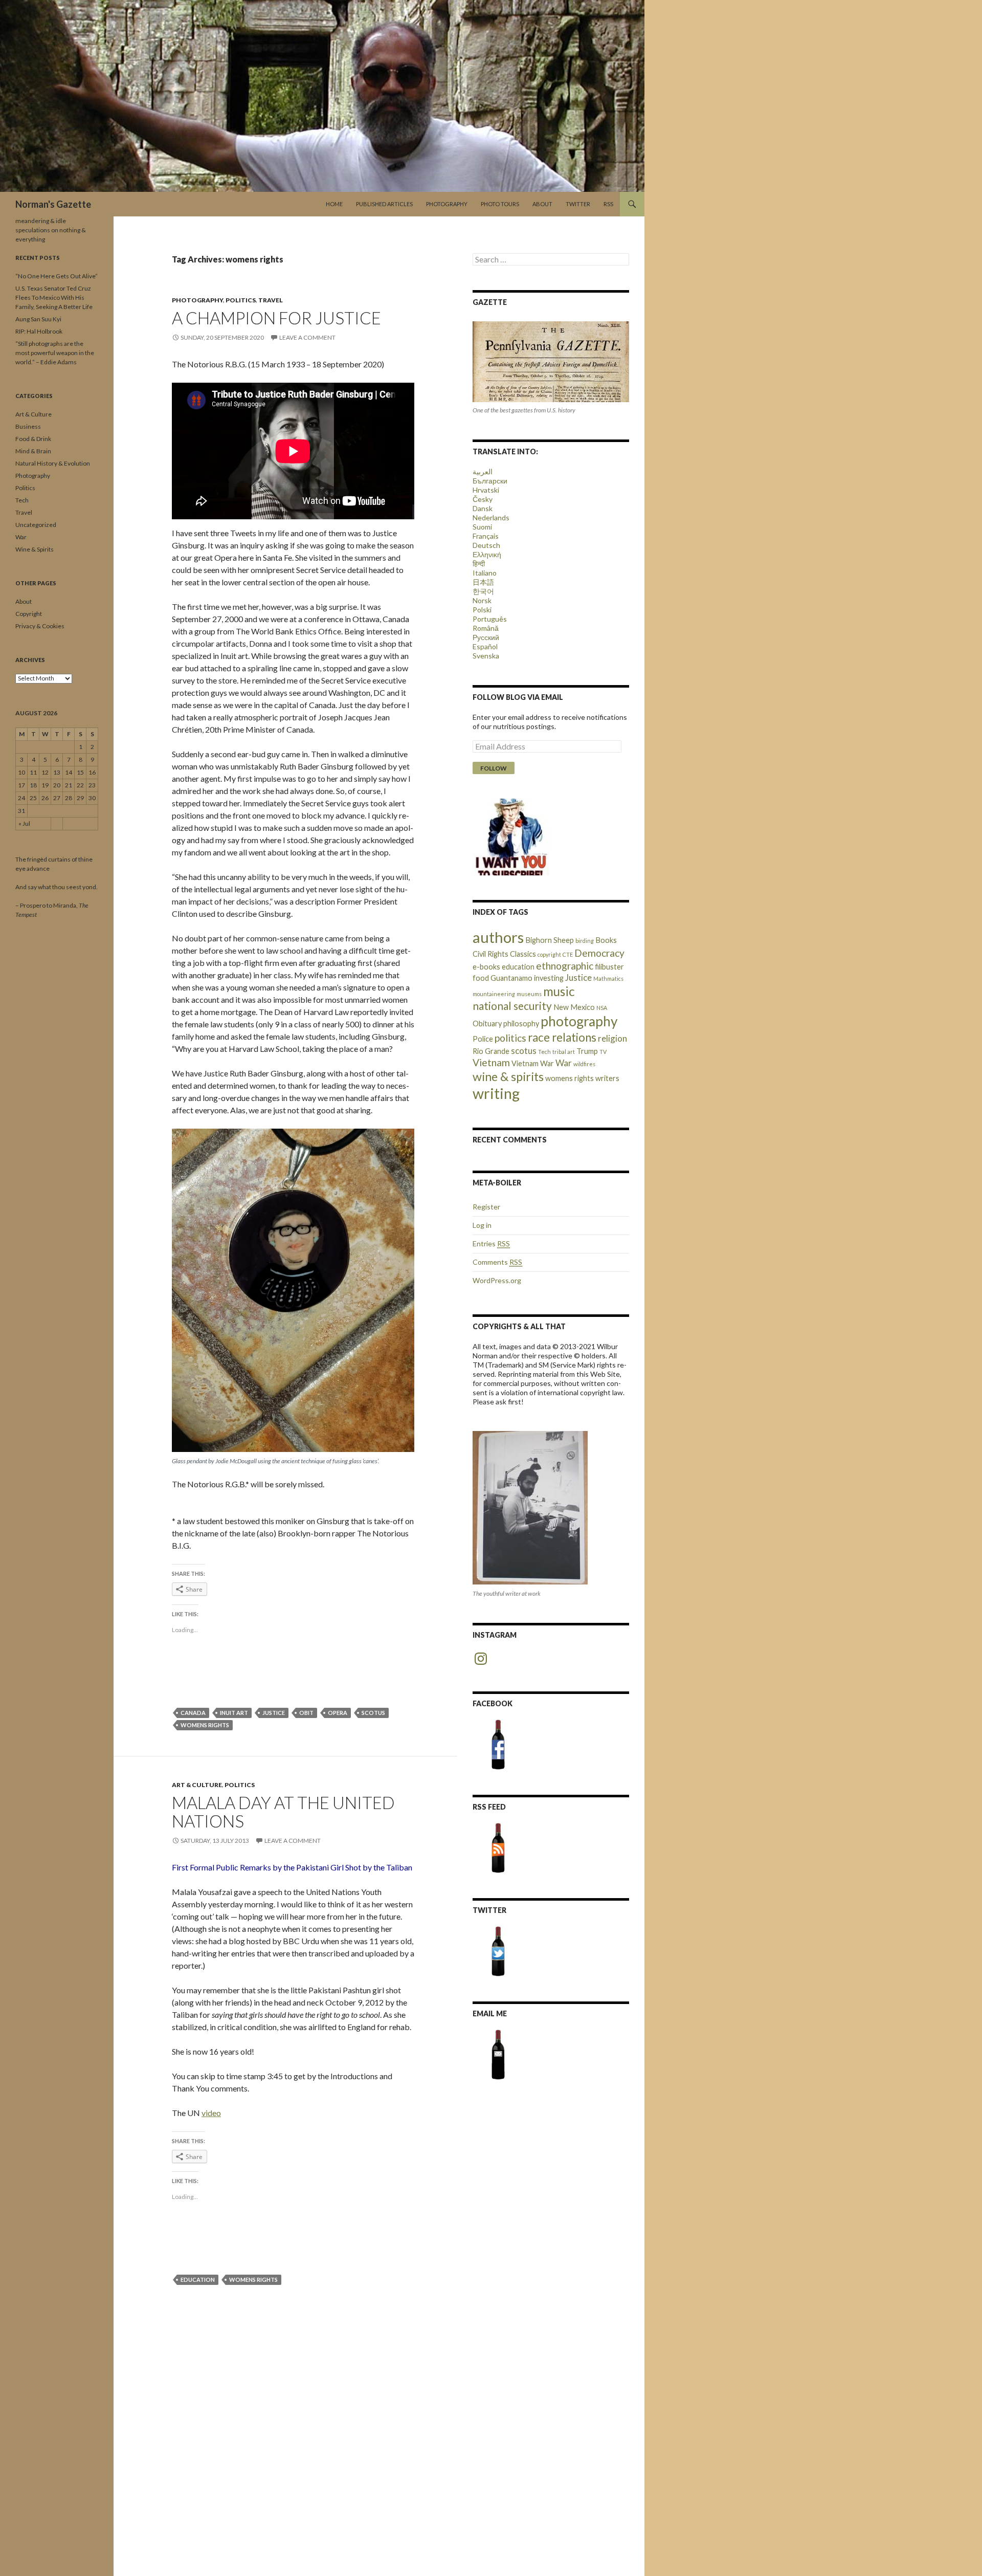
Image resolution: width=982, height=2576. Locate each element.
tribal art (564, 1052)
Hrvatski (486, 490)
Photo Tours (500, 204)
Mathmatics (608, 978)
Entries (491, 1243)
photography (579, 1021)
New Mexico (574, 1007)
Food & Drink (33, 439)
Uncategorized (36, 525)
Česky (483, 499)
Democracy (599, 953)
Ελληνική (487, 554)
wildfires (584, 1064)
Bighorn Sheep (550, 940)
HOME (334, 204)
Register (486, 1207)
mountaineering (494, 994)
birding (585, 941)
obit (306, 1713)
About (542, 204)
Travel (271, 300)
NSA (602, 1008)
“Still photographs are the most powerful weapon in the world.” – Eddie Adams (55, 353)
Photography (447, 204)
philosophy (521, 1023)
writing (496, 1093)
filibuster (609, 967)
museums (529, 994)
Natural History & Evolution (53, 463)
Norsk (482, 600)
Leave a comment (307, 337)
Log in (482, 1225)
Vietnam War (533, 1063)
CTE (568, 954)
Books (606, 940)
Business (28, 426)
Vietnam (491, 1062)
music (559, 991)
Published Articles (384, 204)
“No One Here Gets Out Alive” (57, 276)
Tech (544, 1052)
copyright (549, 954)
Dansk (483, 508)
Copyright (29, 614)
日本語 (483, 582)
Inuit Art (234, 1713)
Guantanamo (511, 978)
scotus (373, 1713)
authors (498, 937)
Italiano (485, 573)
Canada (193, 1713)
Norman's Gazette (53, 204)
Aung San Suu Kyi (38, 319)
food (481, 978)
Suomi (482, 527)
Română (486, 628)
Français (486, 536)
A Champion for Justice (276, 318)
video (211, 2113)
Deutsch (486, 545)
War (564, 1063)
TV (603, 1052)
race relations (562, 1037)
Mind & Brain (33, 451)
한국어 (483, 591)
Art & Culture (197, 1785)
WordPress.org (497, 1280)
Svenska (486, 656)
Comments (497, 1262)
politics (510, 1038)
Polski (482, 610)
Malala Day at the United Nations (283, 1812)
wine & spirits (508, 1076)
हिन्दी (479, 564)
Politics (241, 300)
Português (490, 619)
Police (483, 1039)
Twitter (578, 204)
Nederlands (491, 518)
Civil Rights (490, 954)
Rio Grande (491, 1051)
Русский (486, 637)
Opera (338, 1713)
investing (549, 978)
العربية (483, 471)
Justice (274, 1713)
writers (607, 1078)
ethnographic (565, 966)
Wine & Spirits (35, 549)
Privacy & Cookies (40, 626)
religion (612, 1038)
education (198, 2280)
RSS (608, 204)
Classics (523, 954)
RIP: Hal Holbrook (39, 331)
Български (490, 481)
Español (485, 646)
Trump (587, 1051)
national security (512, 1006)
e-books (486, 967)
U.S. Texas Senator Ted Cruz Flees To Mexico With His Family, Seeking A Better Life (54, 298)
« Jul (24, 823)
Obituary (487, 1023)
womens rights (205, 1725)
